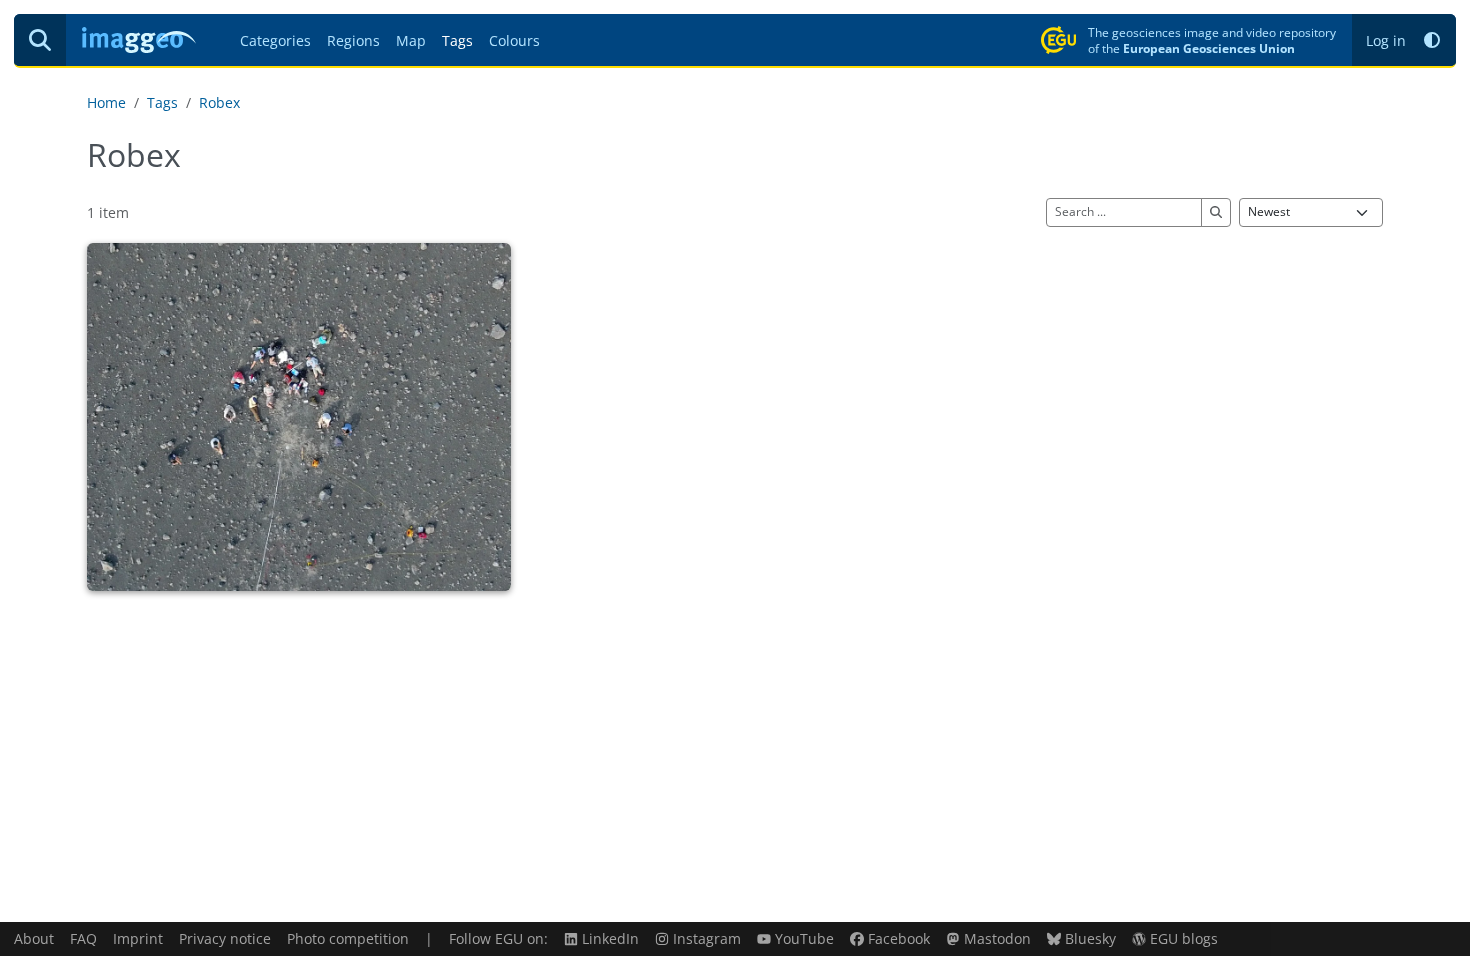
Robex (219, 102)
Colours (514, 40)
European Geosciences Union (1209, 48)
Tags (457, 40)
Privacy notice (225, 938)
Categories (275, 40)
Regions (353, 40)
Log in (1386, 40)
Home (106, 102)
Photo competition (348, 938)
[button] (1432, 40)
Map (411, 40)
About (34, 938)
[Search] (40, 40)
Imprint (138, 938)
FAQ (83, 938)
